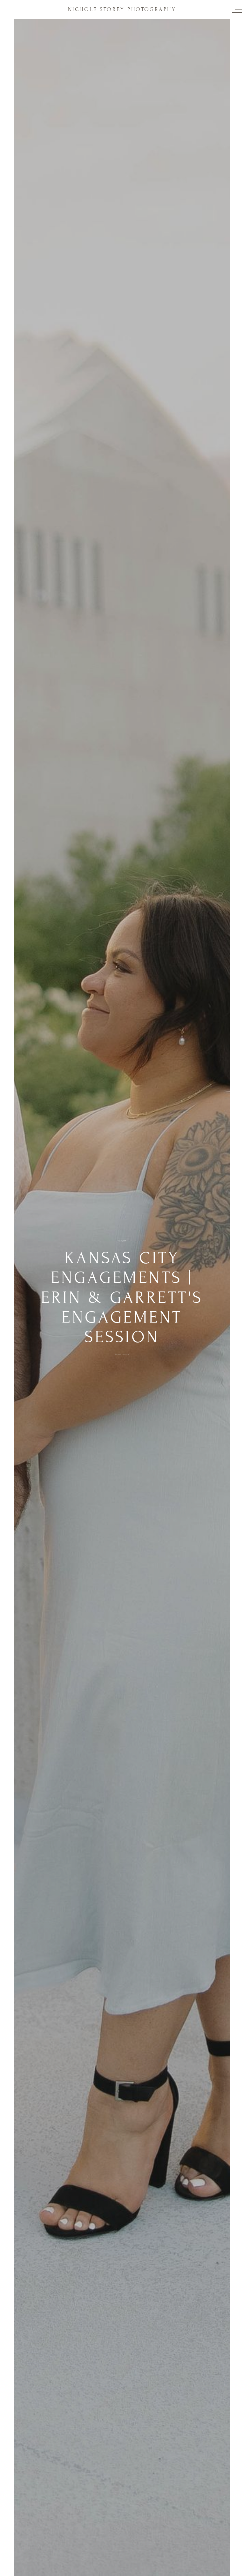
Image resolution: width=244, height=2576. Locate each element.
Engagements (122, 1354)
